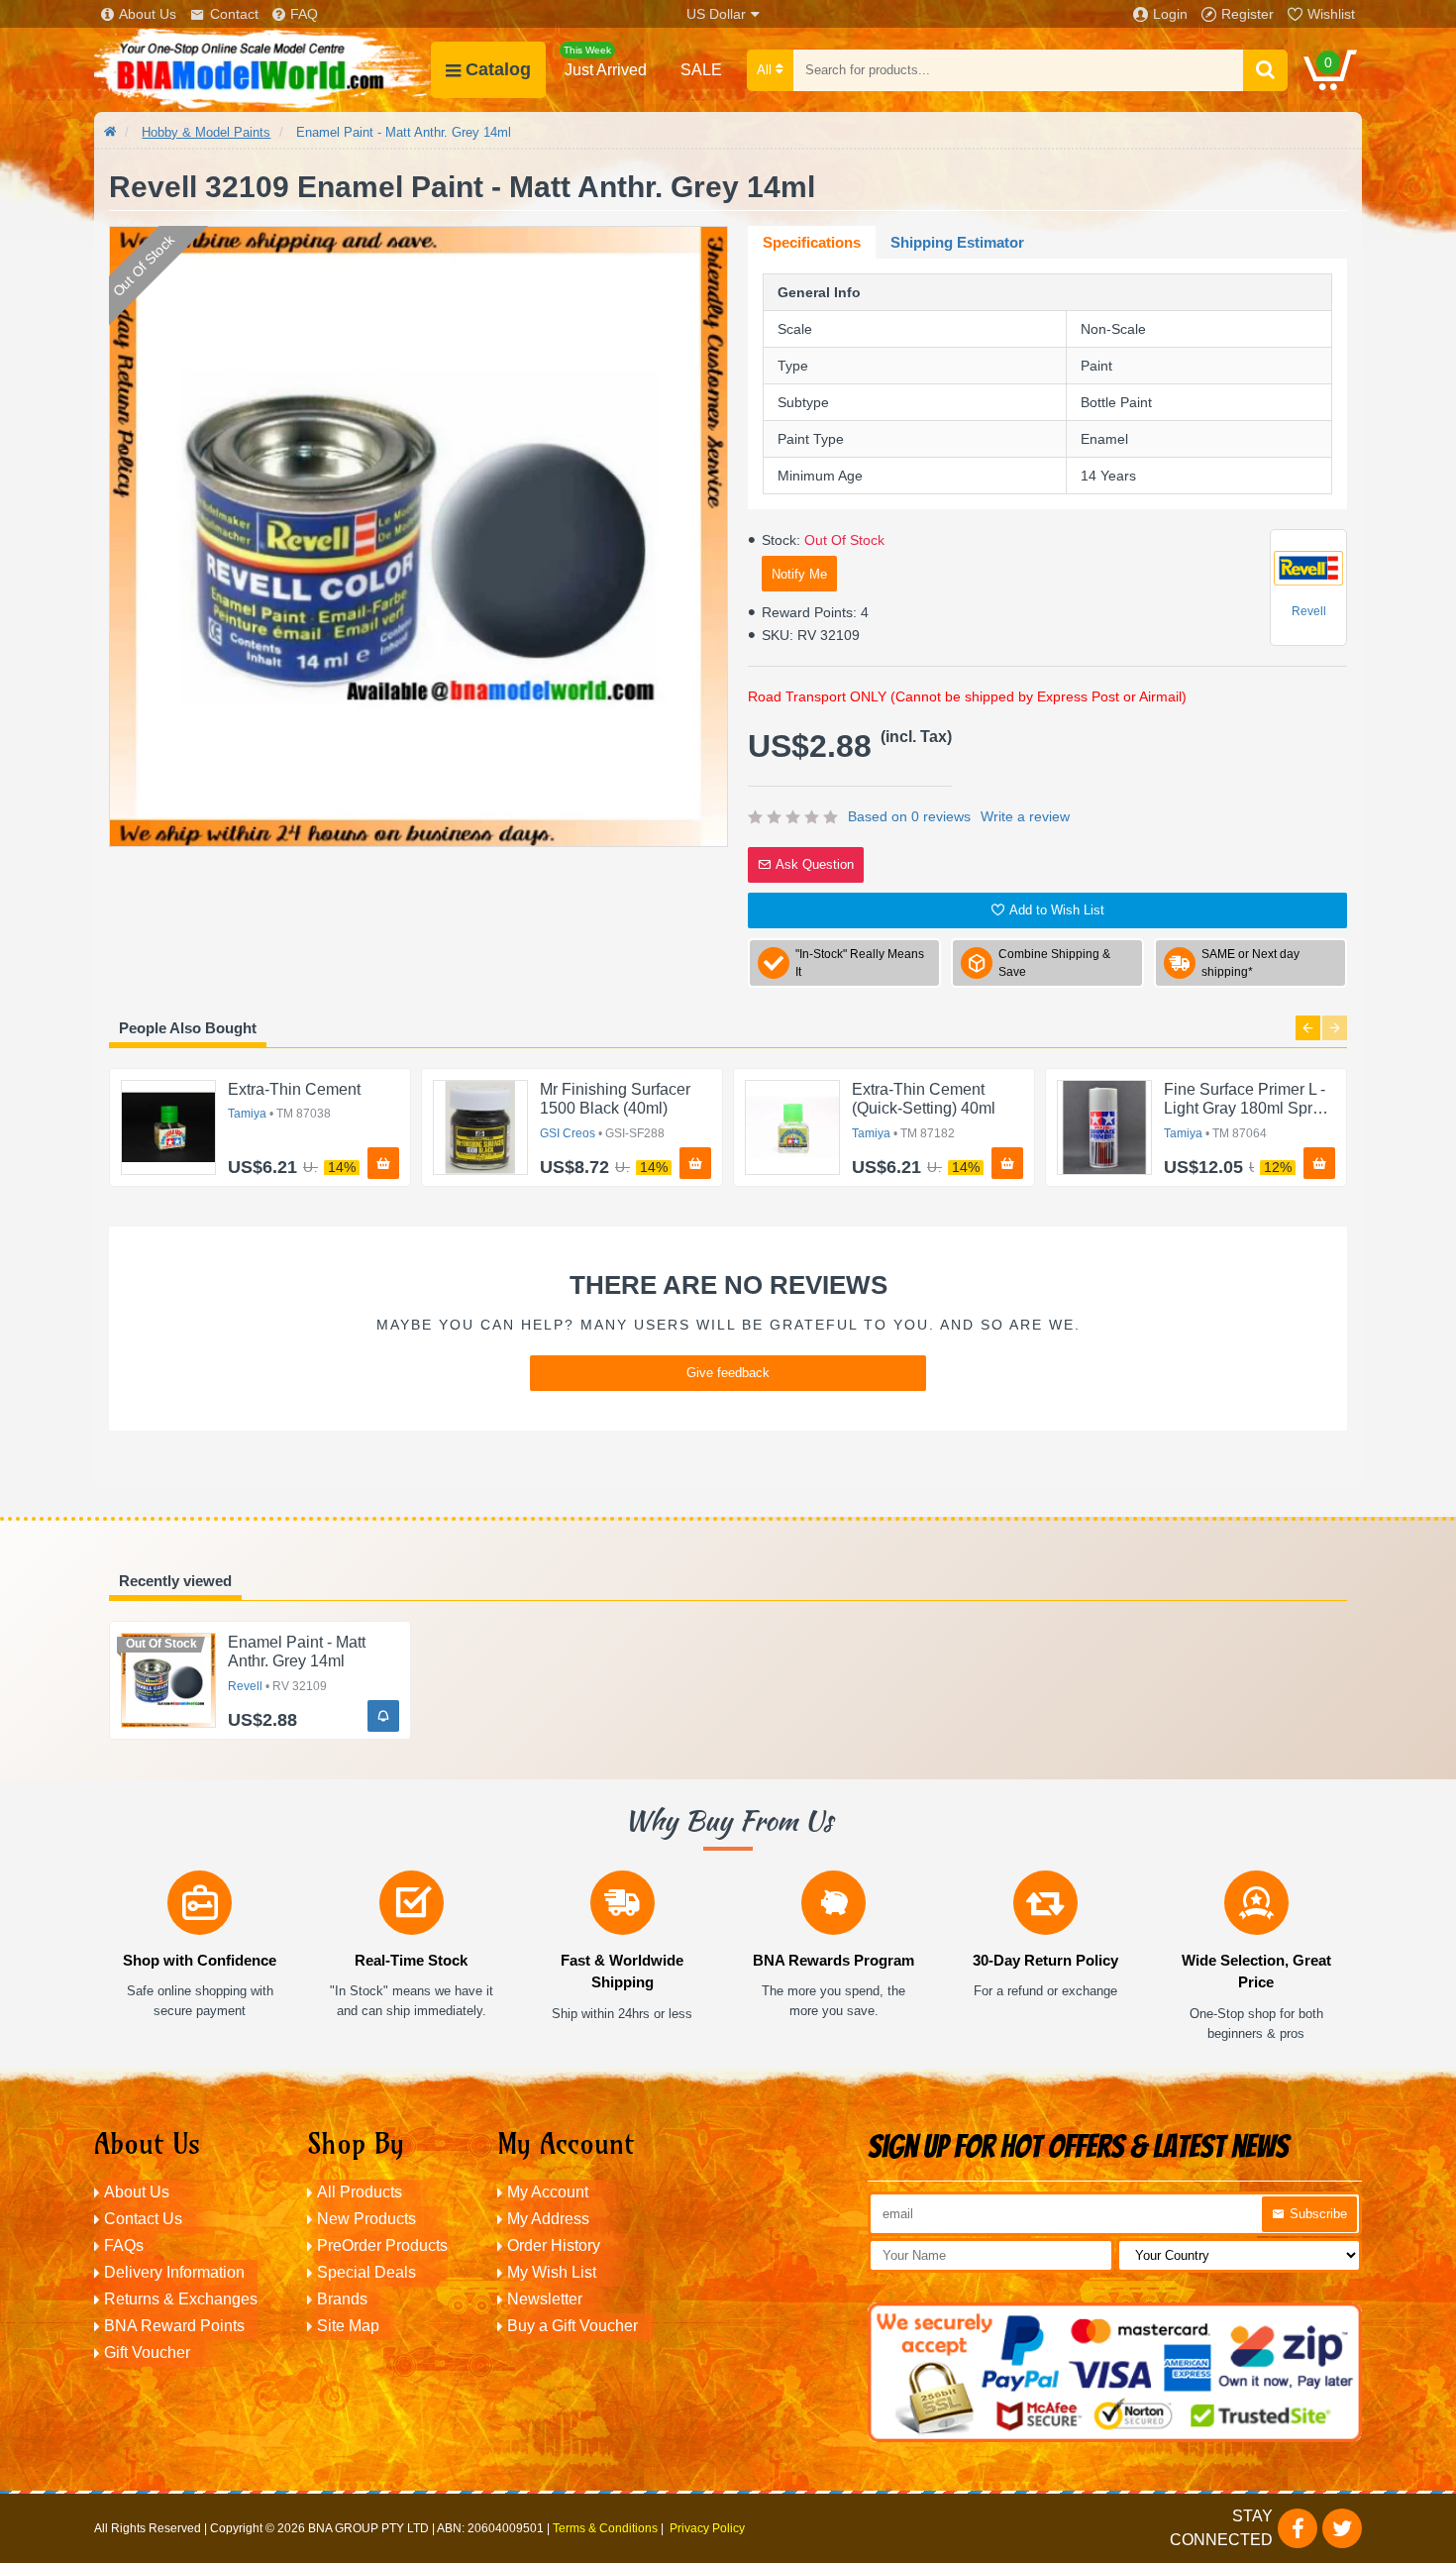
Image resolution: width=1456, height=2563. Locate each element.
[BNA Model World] (262, 70)
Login (1170, 14)
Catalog (498, 69)
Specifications (812, 242)
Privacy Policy (707, 2528)
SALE (701, 70)
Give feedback (728, 1373)
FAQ (304, 14)
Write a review (1025, 816)
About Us (148, 14)
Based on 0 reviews (909, 816)
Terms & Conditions (605, 2528)
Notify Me (799, 574)
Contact (234, 14)
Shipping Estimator (957, 242)
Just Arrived (605, 61)
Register (1248, 14)
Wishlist (1331, 14)
